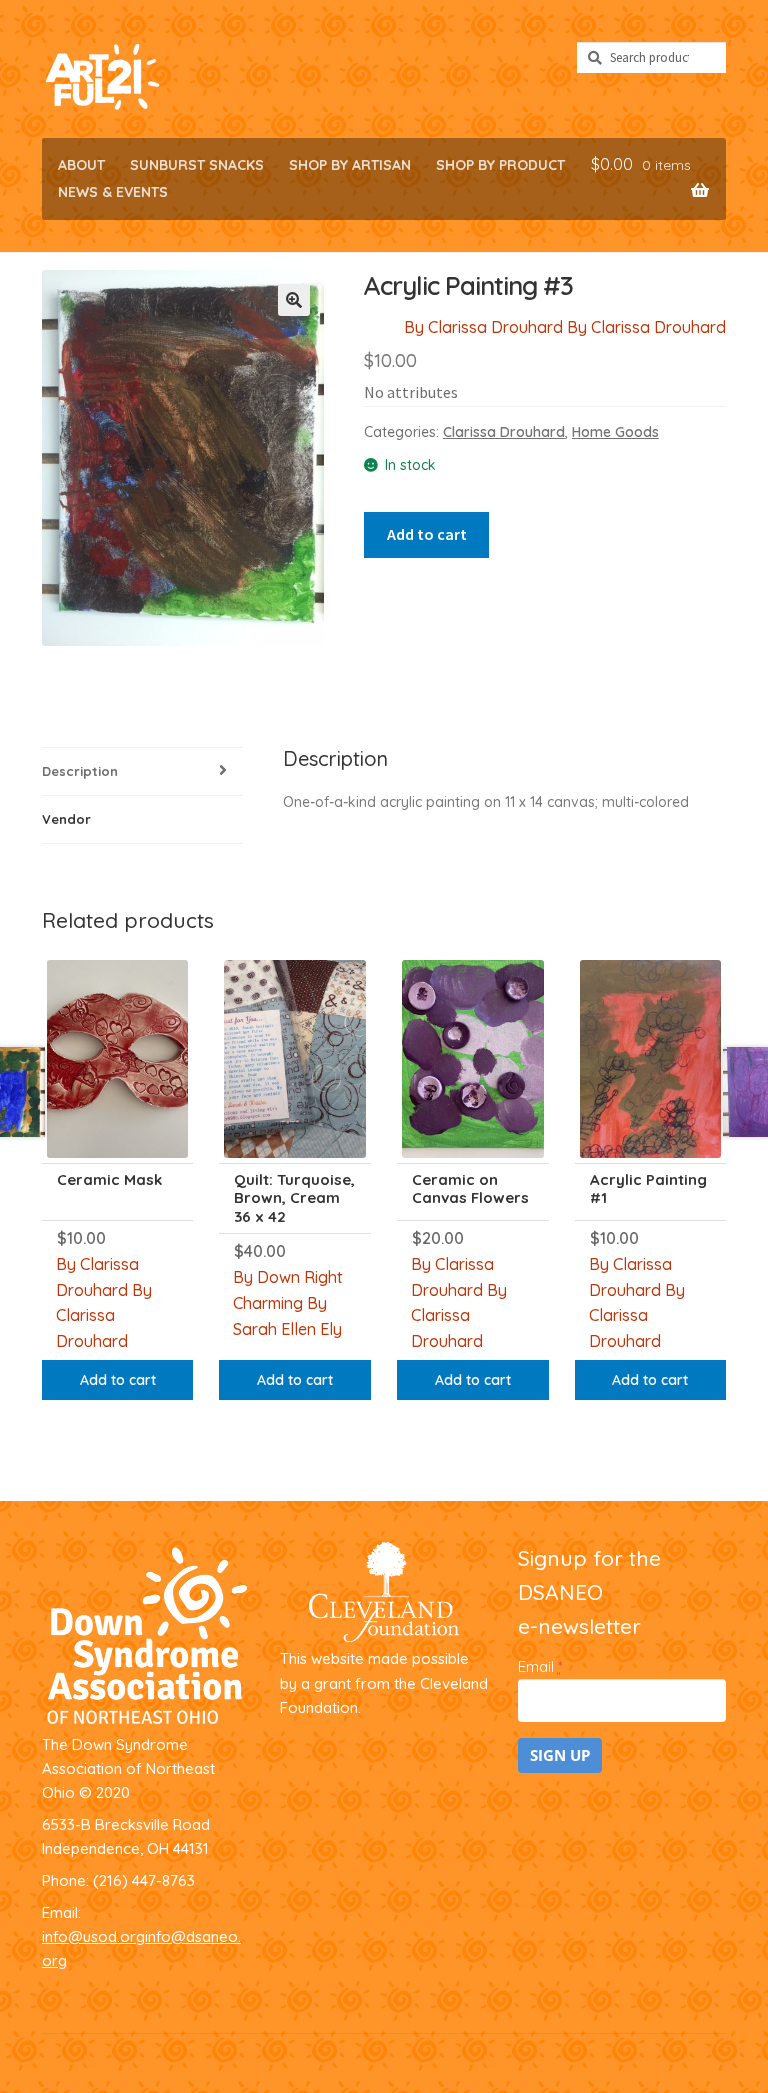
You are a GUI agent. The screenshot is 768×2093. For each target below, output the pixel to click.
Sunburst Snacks (197, 165)
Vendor (66, 819)
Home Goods (615, 432)
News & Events (113, 192)
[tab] (142, 772)
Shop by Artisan (350, 165)
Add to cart (427, 534)
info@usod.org (93, 1936)
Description (80, 771)
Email (540, 1666)
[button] (294, 300)
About (81, 165)
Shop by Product (500, 165)
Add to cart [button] (118, 1380)
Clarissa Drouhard (504, 432)
